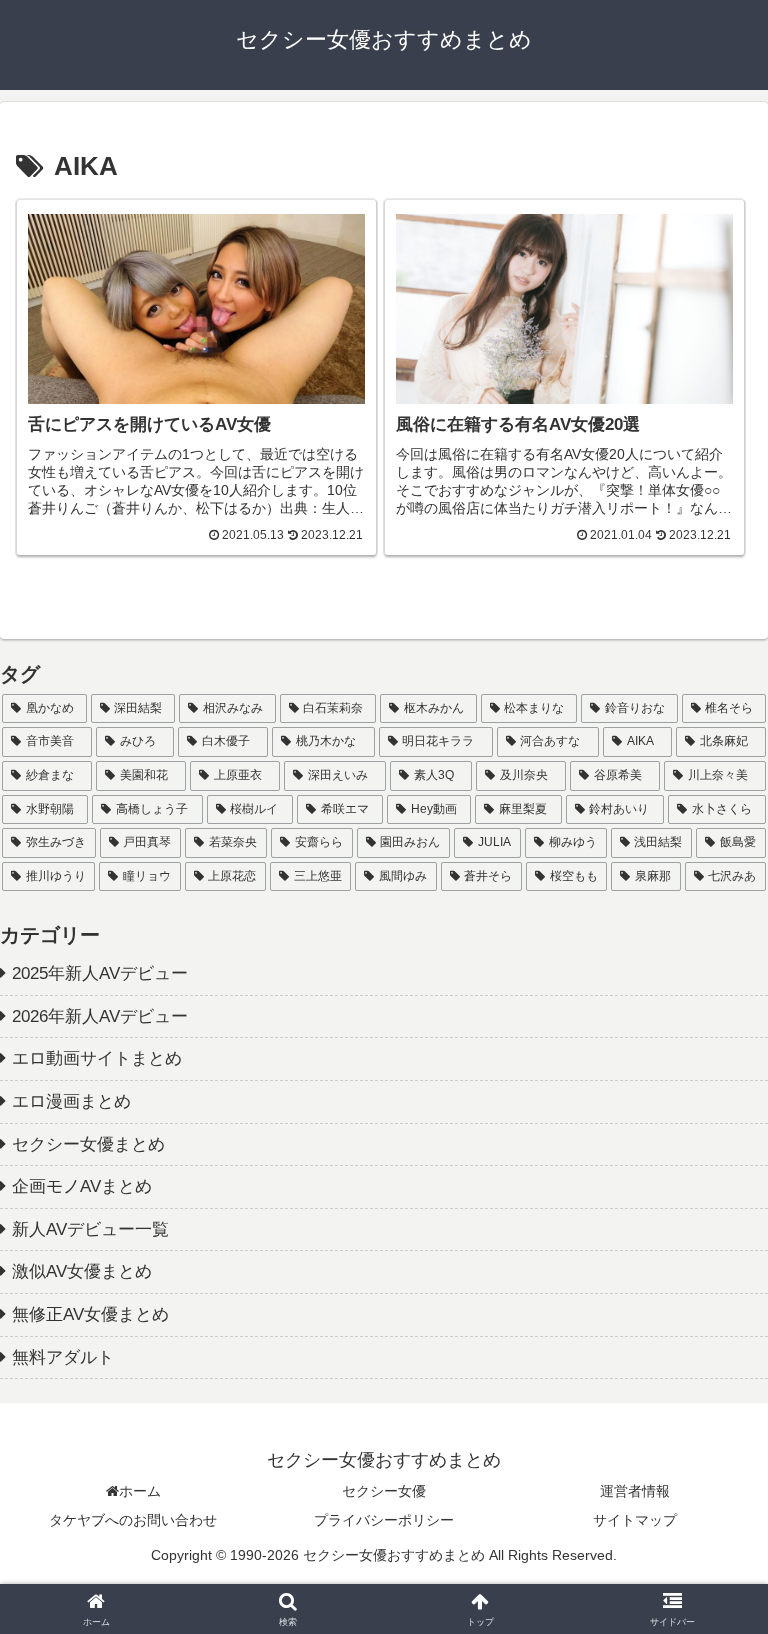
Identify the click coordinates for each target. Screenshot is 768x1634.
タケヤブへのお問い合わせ (133, 1520)
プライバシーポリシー (384, 1520)
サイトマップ (635, 1520)
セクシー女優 (384, 1491)
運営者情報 (635, 1491)
